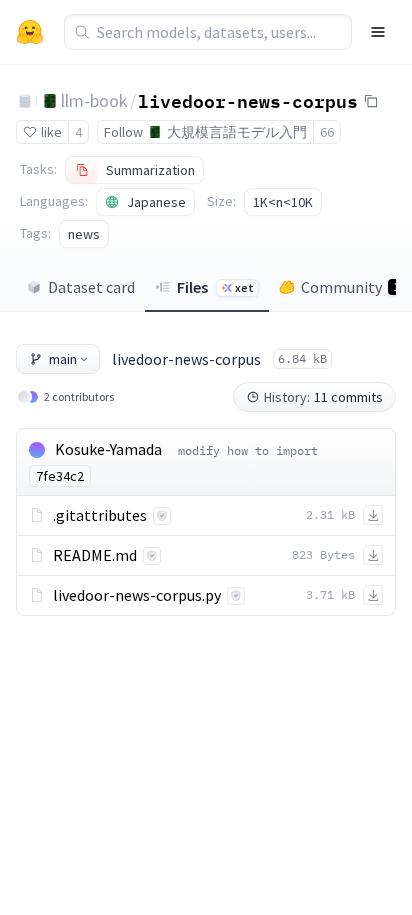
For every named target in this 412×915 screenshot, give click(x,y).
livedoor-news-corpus (248, 100)
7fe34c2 (60, 476)
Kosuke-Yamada (108, 449)
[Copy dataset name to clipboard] (371, 101)
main (63, 359)
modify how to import (248, 450)
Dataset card (91, 287)
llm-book (94, 100)
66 (327, 132)
